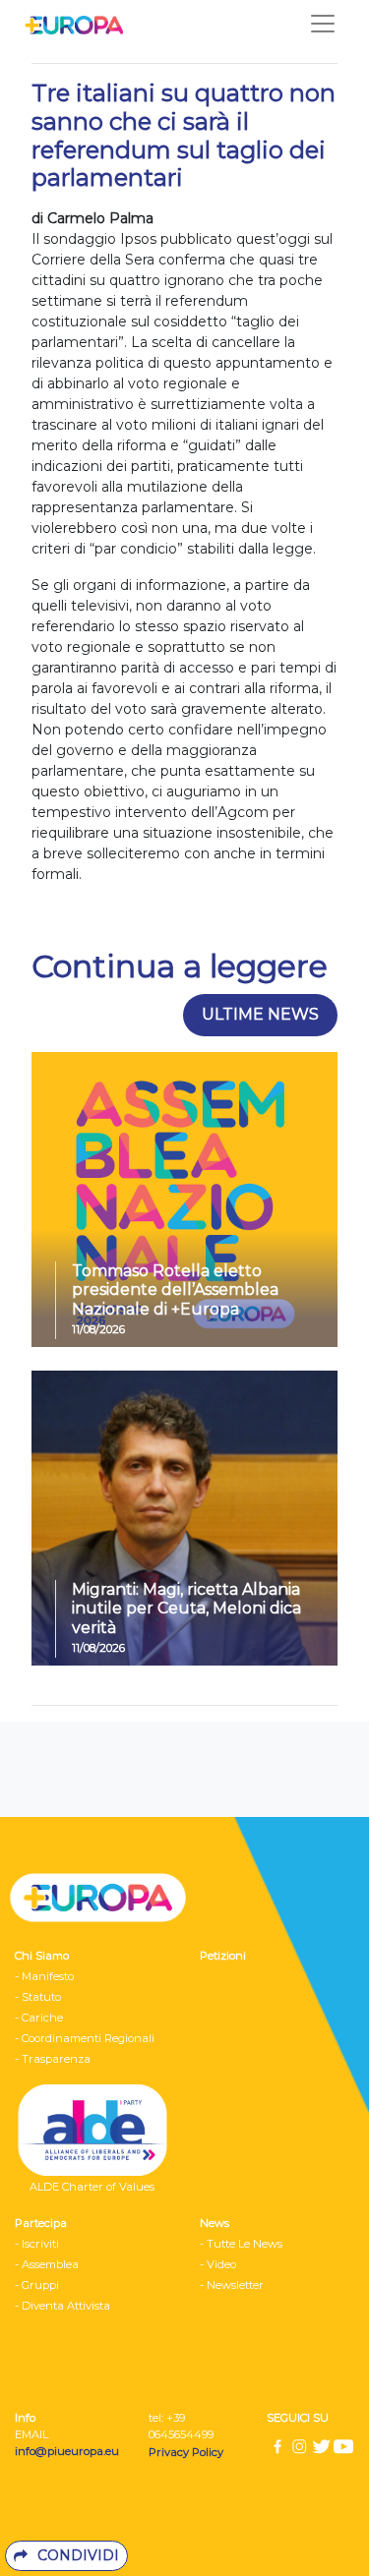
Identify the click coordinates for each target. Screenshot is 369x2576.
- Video (218, 2264)
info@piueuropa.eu (67, 2451)
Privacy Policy (187, 2452)
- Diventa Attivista (62, 2306)
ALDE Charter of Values (92, 2187)
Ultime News (260, 1014)
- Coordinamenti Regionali (85, 2038)
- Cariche (39, 2018)
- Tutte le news (241, 2244)
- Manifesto (44, 1976)
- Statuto (38, 1997)
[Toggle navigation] (323, 24)
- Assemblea (47, 2264)
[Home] (69, 24)
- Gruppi (37, 2285)
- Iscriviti (37, 2244)
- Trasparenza (53, 2059)
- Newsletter (232, 2285)
